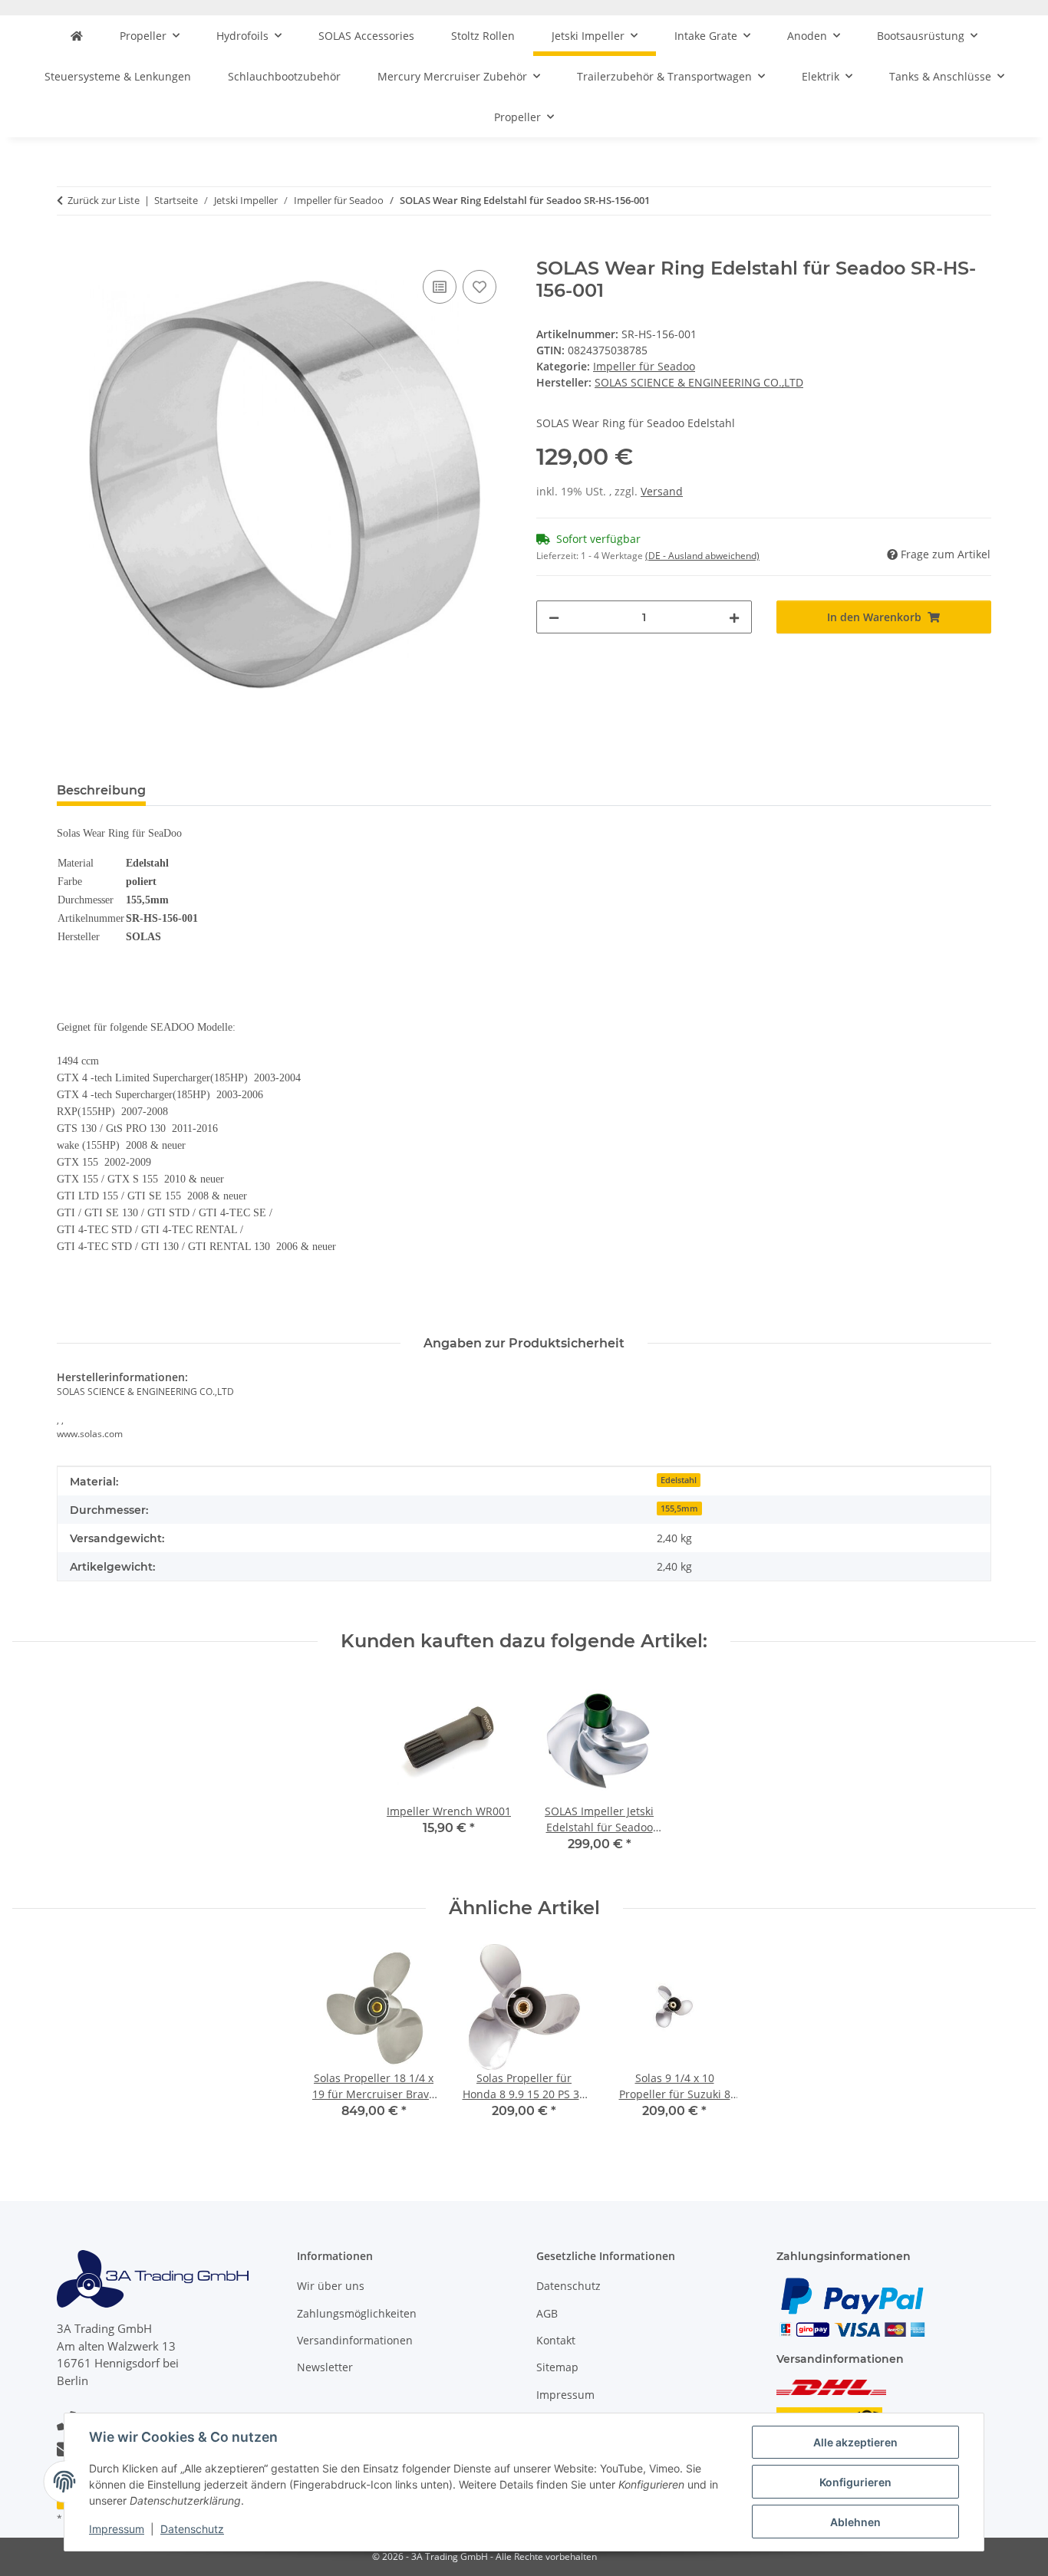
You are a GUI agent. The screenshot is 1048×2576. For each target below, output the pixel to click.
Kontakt (556, 2340)
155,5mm (679, 1508)
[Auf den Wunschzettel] (480, 287)
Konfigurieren (855, 2482)
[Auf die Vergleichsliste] (440, 287)
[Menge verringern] (554, 617)
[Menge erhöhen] (734, 617)
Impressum (117, 2529)
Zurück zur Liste (104, 200)
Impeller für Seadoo (644, 366)
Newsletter (325, 2367)
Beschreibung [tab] (101, 790)
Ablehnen (855, 2522)
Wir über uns (331, 2286)
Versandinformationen (355, 2340)
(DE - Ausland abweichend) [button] (702, 556)
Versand (662, 491)
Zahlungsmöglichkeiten (357, 2313)
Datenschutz (192, 2529)
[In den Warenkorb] (69, 249)
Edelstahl (679, 1480)
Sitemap (557, 2367)
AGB (547, 2313)
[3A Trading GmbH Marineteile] (77, 36)
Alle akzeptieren (855, 2442)
